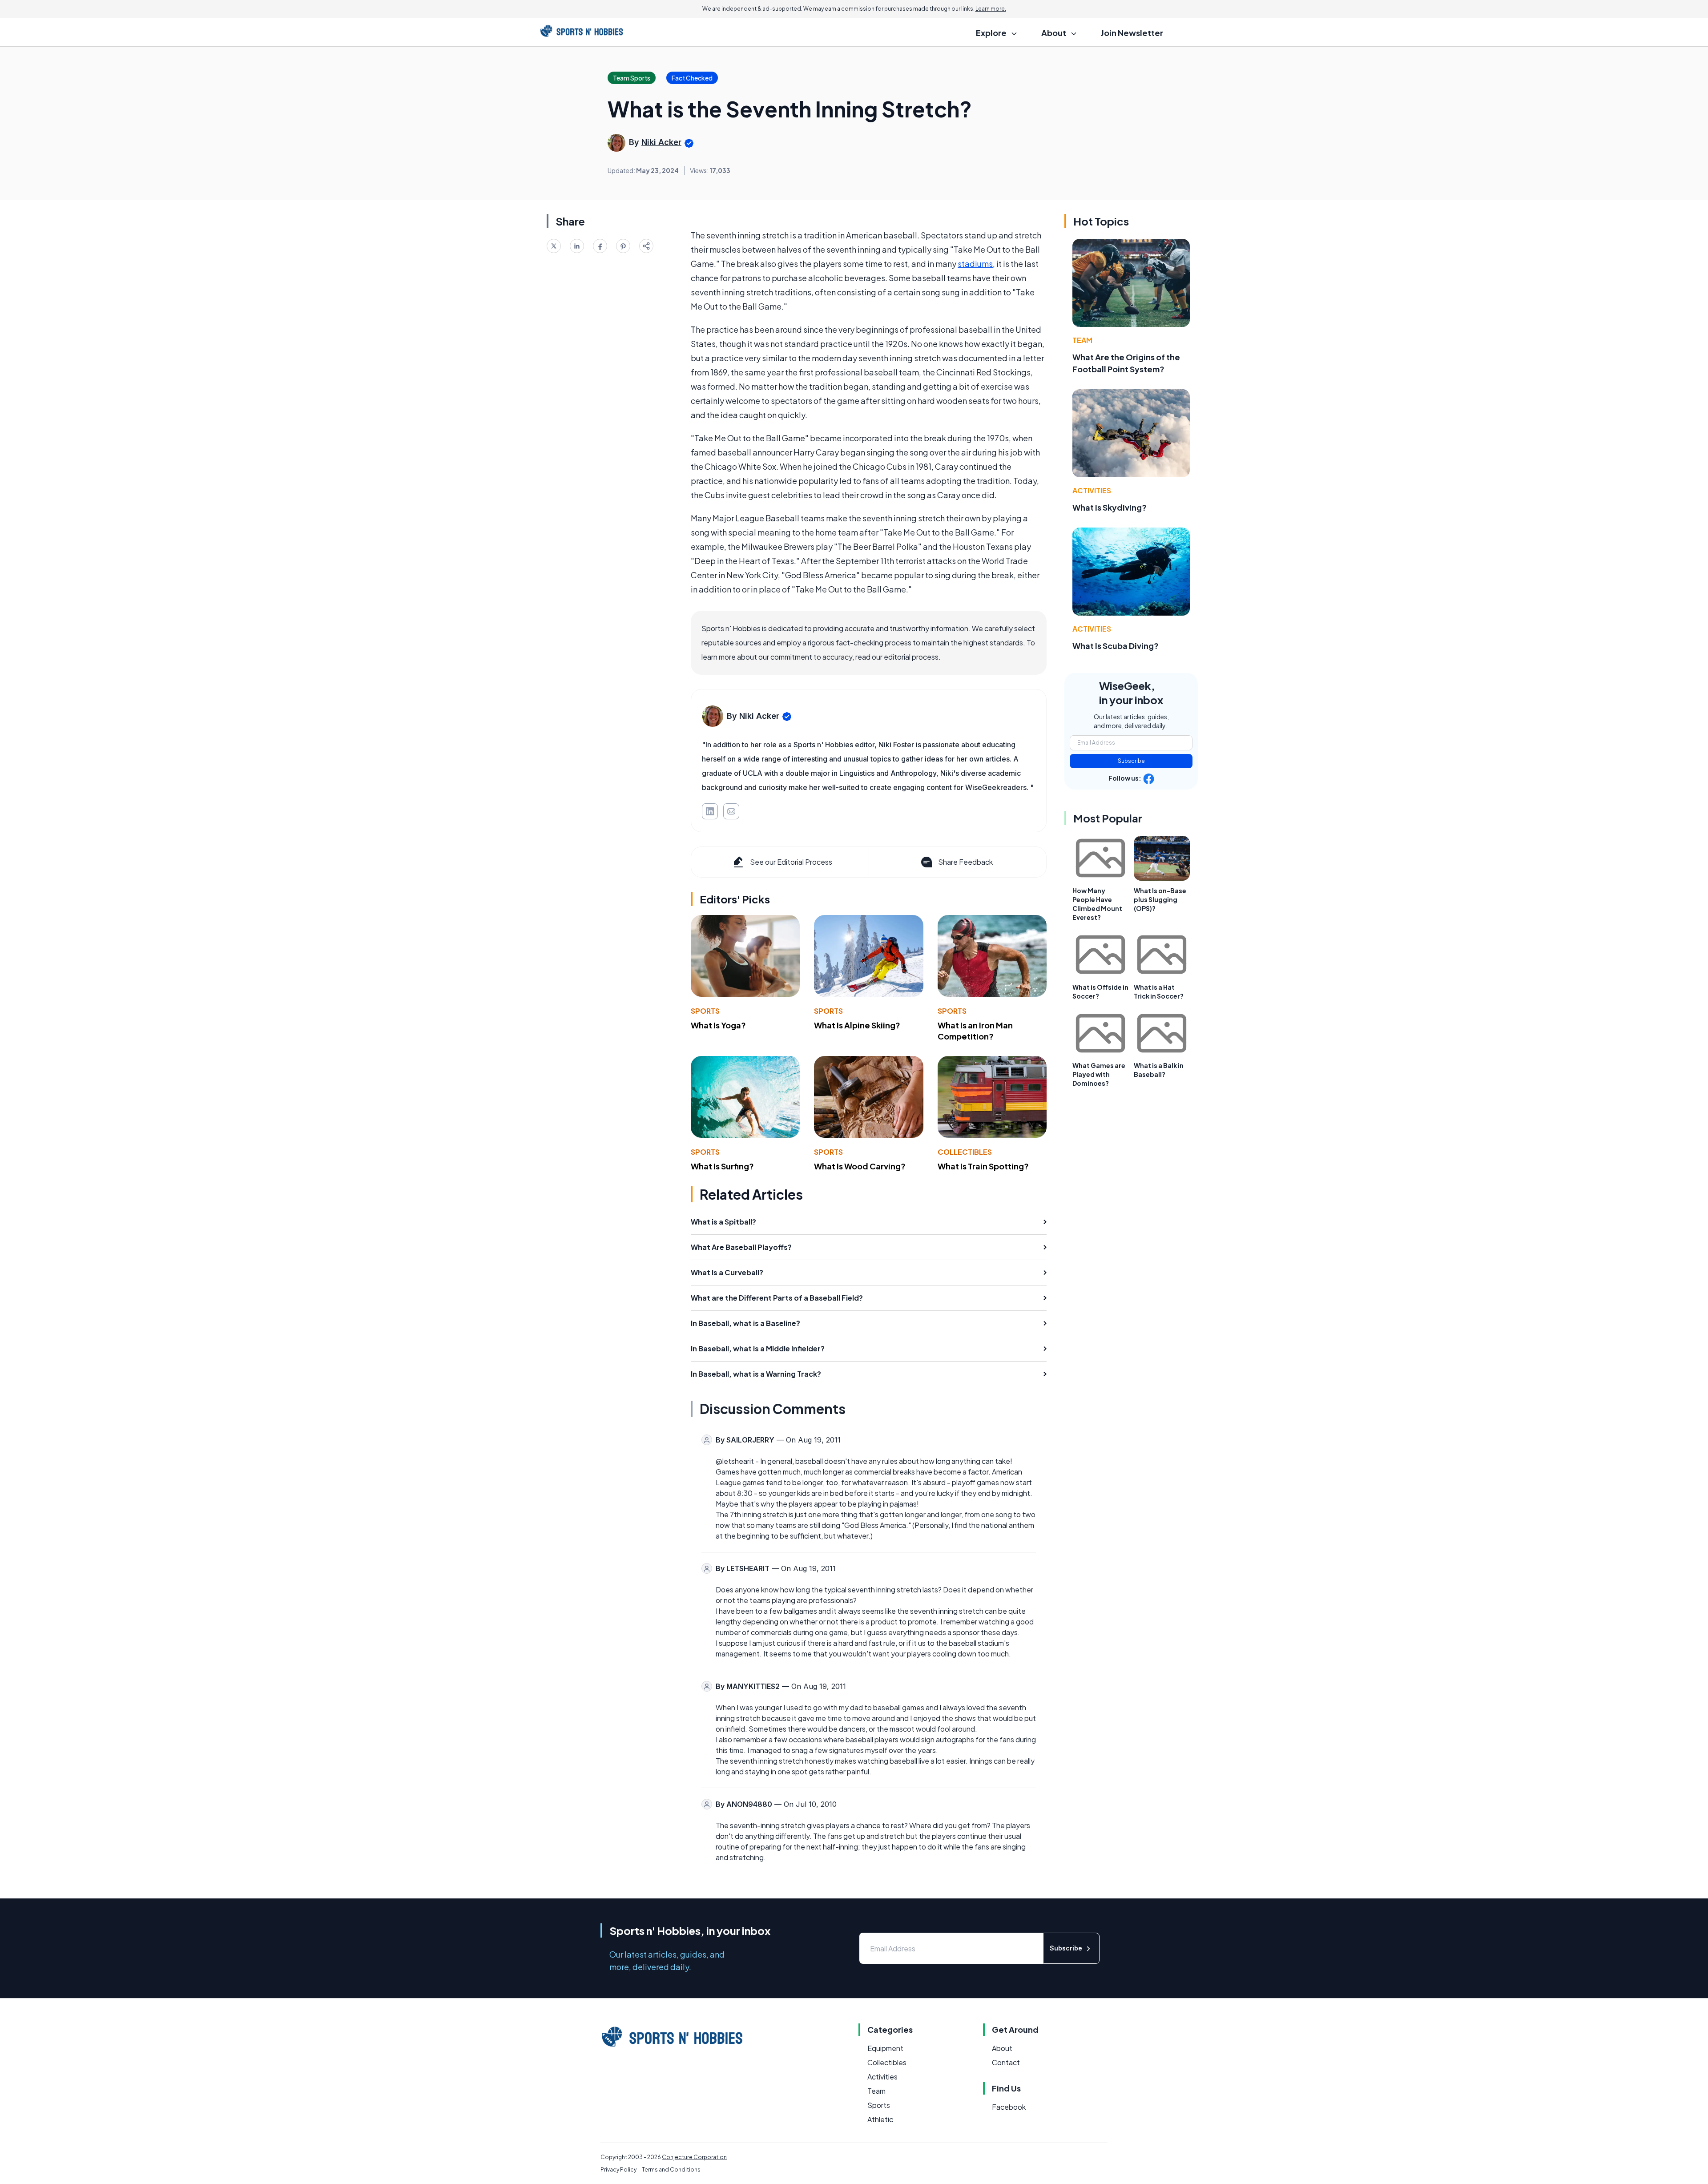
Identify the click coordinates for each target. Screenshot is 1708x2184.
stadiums (975, 264)
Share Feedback (965, 862)
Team (1082, 340)
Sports (705, 1011)
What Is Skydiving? (1110, 507)
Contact (1006, 2062)
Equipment (885, 2048)
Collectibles (965, 1152)
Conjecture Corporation (694, 2157)
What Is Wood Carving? (860, 1166)
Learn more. (991, 9)
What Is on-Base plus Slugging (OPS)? (1160, 899)
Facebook (1009, 2107)
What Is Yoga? (718, 1025)
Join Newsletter (1132, 33)
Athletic (880, 2119)
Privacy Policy (618, 2170)
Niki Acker (661, 142)
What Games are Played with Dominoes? (1099, 1074)
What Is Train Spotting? (983, 1166)
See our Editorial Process (791, 862)
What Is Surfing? (722, 1166)
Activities (1092, 490)
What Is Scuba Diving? (1116, 646)
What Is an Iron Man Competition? (975, 1031)
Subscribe (1131, 761)
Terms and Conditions (671, 2170)
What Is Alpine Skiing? (857, 1025)
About (1002, 2048)
